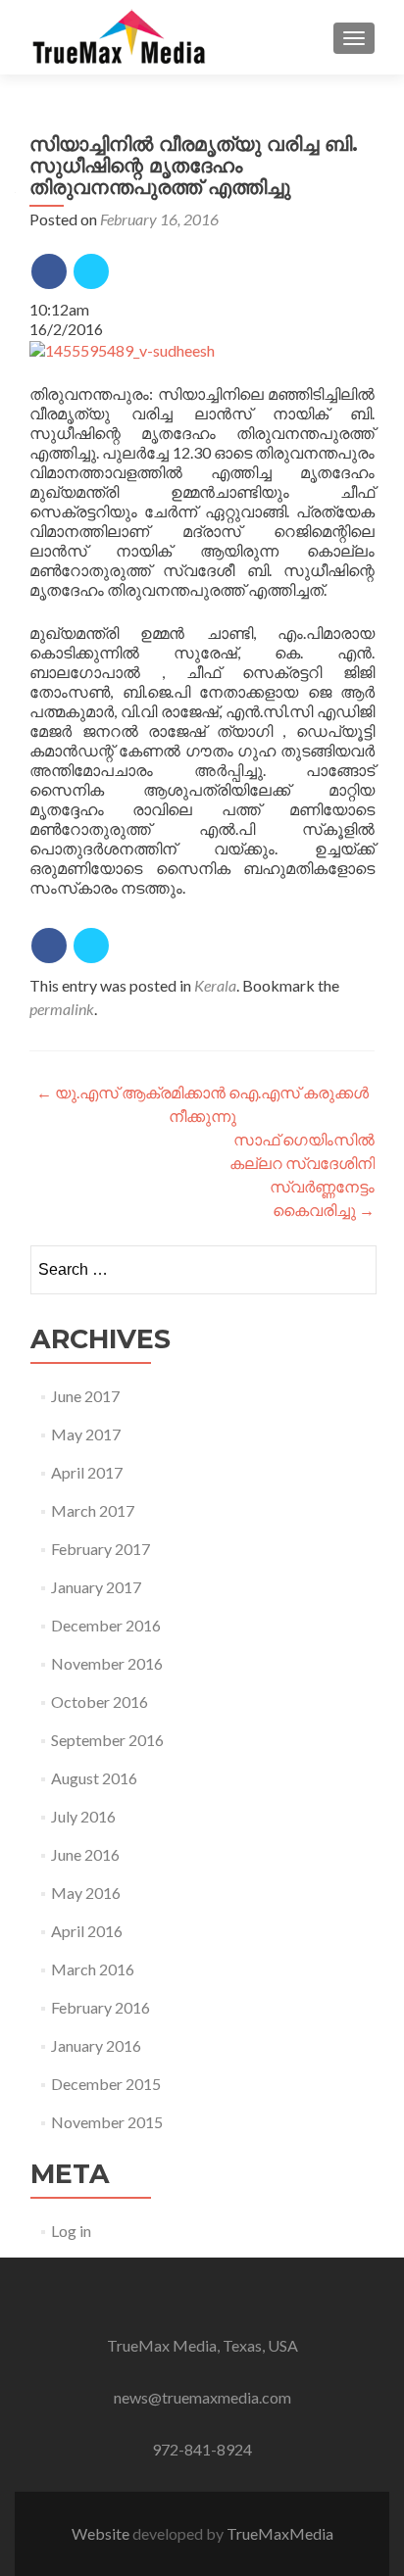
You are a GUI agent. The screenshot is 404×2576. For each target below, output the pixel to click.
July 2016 (83, 1816)
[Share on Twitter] (91, 271)
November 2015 (107, 2122)
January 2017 (96, 1587)
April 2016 (87, 1931)
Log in (71, 2231)
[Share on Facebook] (49, 271)
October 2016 (100, 1701)
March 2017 (93, 1510)
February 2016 (101, 2007)
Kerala (215, 985)
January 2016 (96, 2045)
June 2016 (85, 1854)
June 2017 (85, 1396)
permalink (62, 1009)
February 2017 (101, 1549)
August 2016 (94, 1778)
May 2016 (86, 1893)
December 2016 (106, 1625)
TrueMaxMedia (280, 2533)
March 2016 (93, 1969)
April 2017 (87, 1472)
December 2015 (106, 2084)
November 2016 (107, 1663)
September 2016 (107, 1740)
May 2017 (86, 1434)
